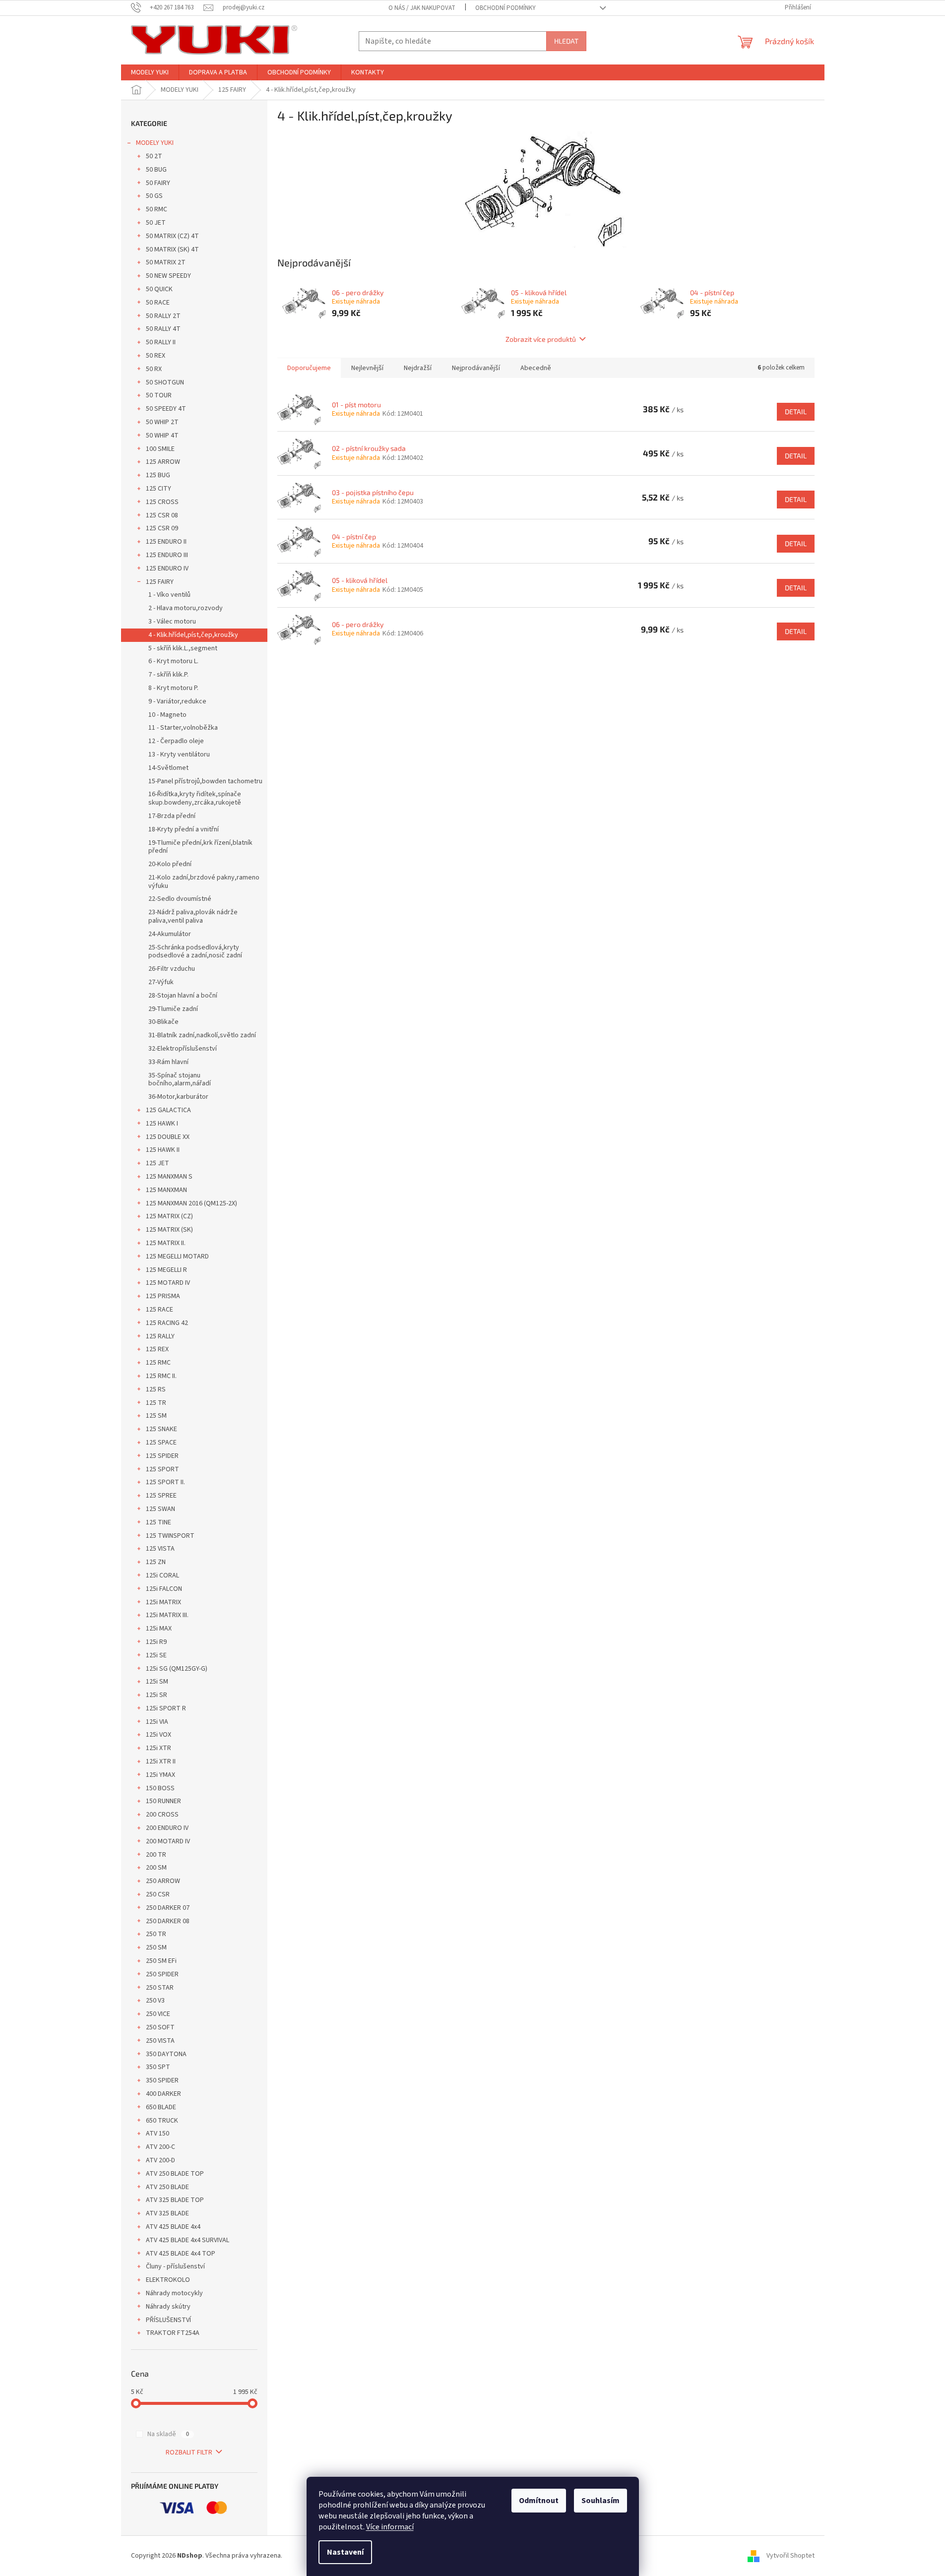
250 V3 (155, 2001)
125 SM (156, 1416)
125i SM (157, 1682)
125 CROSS (162, 502)
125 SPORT (162, 1469)
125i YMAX (160, 1775)
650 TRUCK (162, 2121)
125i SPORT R (166, 1708)
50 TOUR (159, 395)
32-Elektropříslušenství (183, 1049)
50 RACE (158, 303)
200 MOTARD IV (168, 1841)
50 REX (156, 356)
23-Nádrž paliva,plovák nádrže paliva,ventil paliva (193, 916)
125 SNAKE (161, 1429)
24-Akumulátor (170, 934)
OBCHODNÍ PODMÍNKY (505, 8)
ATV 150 (157, 2134)
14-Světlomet (168, 768)
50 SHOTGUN (165, 382)
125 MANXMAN (166, 1190)
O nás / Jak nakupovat (422, 8)
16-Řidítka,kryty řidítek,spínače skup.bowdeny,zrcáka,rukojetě (195, 798)
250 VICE (158, 2014)
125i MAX (159, 1629)
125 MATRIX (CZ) (169, 1216)
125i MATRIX (163, 1602)
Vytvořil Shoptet (790, 2556)
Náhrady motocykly (174, 2293)
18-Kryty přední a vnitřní (184, 829)
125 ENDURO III (167, 555)
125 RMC (158, 1363)
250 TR (156, 1934)
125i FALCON (164, 1589)
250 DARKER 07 (168, 1908)
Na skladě (168, 2434)
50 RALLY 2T (163, 316)
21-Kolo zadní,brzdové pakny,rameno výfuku (204, 882)
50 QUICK (159, 289)
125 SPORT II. (165, 1482)
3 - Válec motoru (172, 622)
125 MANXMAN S (169, 1177)
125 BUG (158, 475)
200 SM (156, 1868)
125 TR (156, 1403)
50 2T (154, 156)
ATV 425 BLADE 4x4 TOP (181, 2254)
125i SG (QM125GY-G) (177, 1669)
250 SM (156, 1948)
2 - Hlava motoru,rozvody (186, 608)
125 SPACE (161, 1443)
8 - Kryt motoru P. (173, 688)
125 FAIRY (160, 582)
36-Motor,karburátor (178, 1097)
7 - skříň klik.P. (168, 675)
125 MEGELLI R (166, 1270)
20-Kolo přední (170, 864)
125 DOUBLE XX (168, 1137)
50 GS (154, 196)
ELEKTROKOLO (168, 2280)
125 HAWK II (163, 1150)
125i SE (156, 1655)
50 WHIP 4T (162, 436)
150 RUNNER (163, 1801)
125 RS (156, 1389)
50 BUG (156, 170)
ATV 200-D (160, 2160)
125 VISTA (160, 1549)
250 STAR (160, 1988)
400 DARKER (163, 2094)
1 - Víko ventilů (169, 595)
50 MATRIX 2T (166, 262)
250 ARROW (163, 1881)
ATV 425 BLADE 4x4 (173, 2227)
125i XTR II (161, 1761)
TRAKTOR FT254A (173, 2333)
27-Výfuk (161, 982)
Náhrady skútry (168, 2307)
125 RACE (159, 1310)
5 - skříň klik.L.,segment (183, 648)
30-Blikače (163, 1022)
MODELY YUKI (155, 143)
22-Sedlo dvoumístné (180, 899)
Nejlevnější (367, 368)
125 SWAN (160, 1509)
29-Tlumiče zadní (173, 1009)
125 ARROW (163, 462)
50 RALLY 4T (163, 329)
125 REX (157, 1349)
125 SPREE (161, 1496)
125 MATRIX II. (166, 1243)
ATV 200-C (160, 2147)
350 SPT (158, 2067)
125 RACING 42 (167, 1323)
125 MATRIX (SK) (169, 1230)
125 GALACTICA (168, 1110)
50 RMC (157, 209)
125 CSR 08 (162, 515)
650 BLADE (161, 2107)
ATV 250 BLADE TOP (175, 2174)
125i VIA (157, 1722)
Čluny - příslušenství (175, 2266)
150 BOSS (160, 1788)
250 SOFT (160, 2027)
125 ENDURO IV (167, 568)
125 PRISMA (163, 1296)
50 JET (156, 223)
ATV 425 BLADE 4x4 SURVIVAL (188, 2240)
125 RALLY (160, 1336)
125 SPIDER (162, 1456)
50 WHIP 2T (162, 422)
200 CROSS (162, 1815)
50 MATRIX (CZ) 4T (172, 236)
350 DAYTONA (166, 2054)
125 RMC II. (161, 1376)
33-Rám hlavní (168, 1062)
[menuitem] (150, 72)
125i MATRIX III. (167, 1615)
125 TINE (158, 1522)
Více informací (390, 2527)
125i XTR (158, 1748)
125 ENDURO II (166, 542)
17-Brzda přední (172, 816)
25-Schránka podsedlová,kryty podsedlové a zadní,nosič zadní (195, 952)
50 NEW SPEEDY (168, 276)
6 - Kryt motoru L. (173, 661)
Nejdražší (418, 368)
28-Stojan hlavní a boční (183, 996)
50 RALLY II (161, 342)
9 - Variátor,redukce (177, 701)
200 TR (156, 1855)
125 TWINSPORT (170, 1536)
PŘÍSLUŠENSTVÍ (168, 2320)
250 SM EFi (161, 1961)
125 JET (157, 1163)
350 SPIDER (162, 2080)
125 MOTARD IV (168, 1283)
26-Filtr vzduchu (172, 969)
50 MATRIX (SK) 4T (172, 250)
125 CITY (158, 489)
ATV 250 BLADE (167, 2187)
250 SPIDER (162, 1974)
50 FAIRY (158, 183)
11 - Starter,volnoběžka (183, 728)
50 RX (154, 369)
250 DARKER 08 (168, 1921)
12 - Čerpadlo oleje (176, 741)
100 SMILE (160, 449)
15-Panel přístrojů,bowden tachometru (205, 781)
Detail (796, 411)
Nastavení (345, 2552)
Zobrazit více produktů (541, 339)
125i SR (157, 1695)
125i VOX (158, 1735)
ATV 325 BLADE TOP (175, 2200)
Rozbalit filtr (189, 2452)
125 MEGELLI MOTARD (177, 1257)
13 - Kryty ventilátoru (179, 754)
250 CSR (158, 1894)
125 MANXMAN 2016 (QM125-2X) (191, 1203)
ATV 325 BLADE (167, 2213)
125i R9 (156, 1642)
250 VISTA (160, 2041)
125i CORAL (162, 1575)
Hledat (566, 41)
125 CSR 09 (162, 528)
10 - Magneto (167, 715)
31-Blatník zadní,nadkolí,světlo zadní (202, 1035)
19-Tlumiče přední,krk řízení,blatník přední (200, 847)
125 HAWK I (162, 1124)
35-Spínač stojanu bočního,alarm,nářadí (180, 1080)
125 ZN (156, 1562)
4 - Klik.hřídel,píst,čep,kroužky (193, 635)
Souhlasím (600, 2501)
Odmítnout (539, 2501)
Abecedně (536, 368)
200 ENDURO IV (167, 1828)
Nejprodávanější (476, 368)
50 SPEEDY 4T (166, 409)
